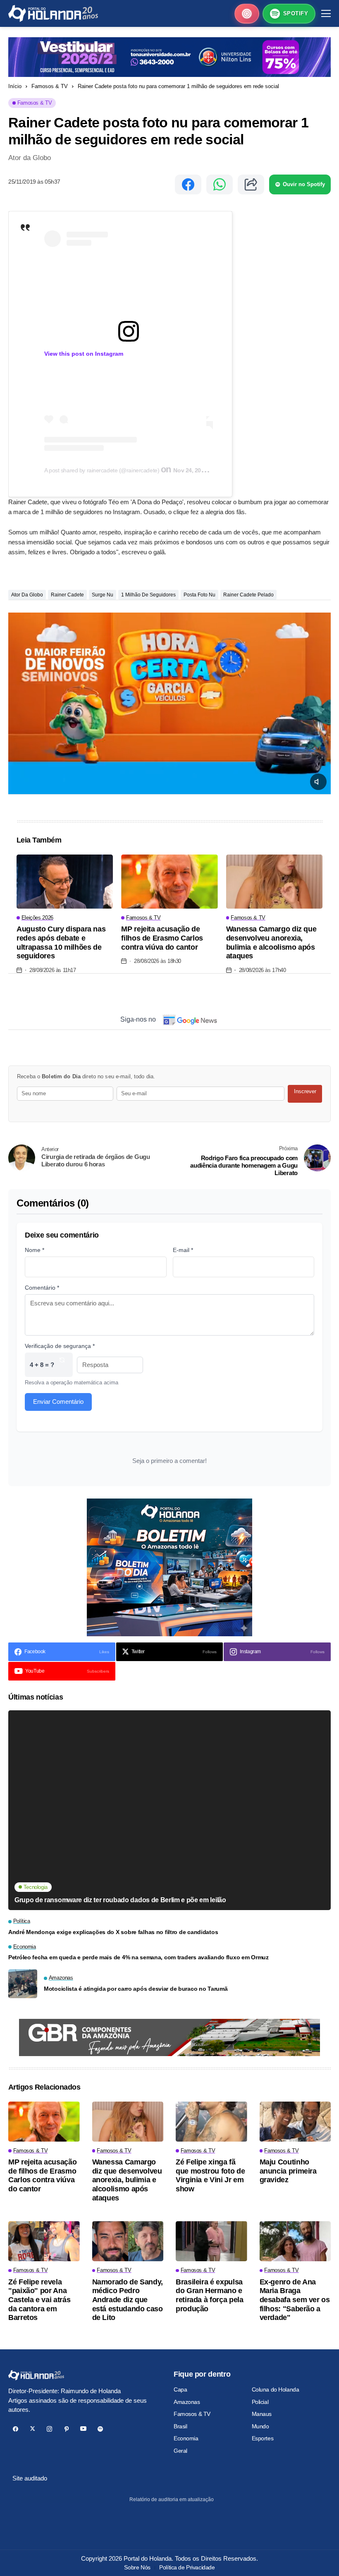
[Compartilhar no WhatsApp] (220, 184)
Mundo (260, 2426)
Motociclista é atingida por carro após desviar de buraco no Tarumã (136, 1989)
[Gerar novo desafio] (62, 1365)
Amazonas (187, 2402)
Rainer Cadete (67, 595)
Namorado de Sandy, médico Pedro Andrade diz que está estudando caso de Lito (128, 2300)
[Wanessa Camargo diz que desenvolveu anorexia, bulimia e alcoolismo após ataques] (274, 882)
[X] (32, 2429)
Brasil (180, 2426)
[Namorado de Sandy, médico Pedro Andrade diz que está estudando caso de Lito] (128, 2241)
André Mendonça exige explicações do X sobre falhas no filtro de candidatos (113, 1932)
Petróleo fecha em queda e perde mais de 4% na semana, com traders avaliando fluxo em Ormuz (138, 1957)
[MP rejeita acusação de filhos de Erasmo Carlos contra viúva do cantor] (169, 882)
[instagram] (49, 2429)
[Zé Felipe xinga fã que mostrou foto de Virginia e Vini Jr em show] (211, 2122)
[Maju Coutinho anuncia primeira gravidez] (295, 2122)
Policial (260, 2402)
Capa (180, 2389)
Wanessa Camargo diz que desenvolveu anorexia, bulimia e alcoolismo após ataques (271, 942)
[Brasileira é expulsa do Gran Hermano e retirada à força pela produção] (211, 2241)
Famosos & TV (50, 86)
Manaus (262, 2414)
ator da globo (27, 595)
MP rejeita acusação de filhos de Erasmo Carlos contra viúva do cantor (162, 938)
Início (15, 86)
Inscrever (305, 1091)
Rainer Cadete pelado (248, 595)
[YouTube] (83, 2429)
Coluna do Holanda (276, 2389)
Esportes (263, 2438)
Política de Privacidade (187, 2567)
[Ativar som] (318, 782)
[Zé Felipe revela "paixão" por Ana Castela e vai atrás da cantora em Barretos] (44, 2241)
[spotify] (100, 2429)
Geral (180, 2451)
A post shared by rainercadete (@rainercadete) (103, 470)
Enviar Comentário (58, 1402)
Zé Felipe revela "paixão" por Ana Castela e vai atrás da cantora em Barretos (39, 2300)
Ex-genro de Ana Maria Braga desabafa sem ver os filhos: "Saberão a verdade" (295, 2300)
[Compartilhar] (251, 184)
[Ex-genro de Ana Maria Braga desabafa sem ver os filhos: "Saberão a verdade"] (295, 2241)
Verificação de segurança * (60, 1346)
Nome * (35, 1250)
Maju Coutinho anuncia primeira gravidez (288, 2171)
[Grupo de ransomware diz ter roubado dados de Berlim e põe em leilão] (169, 1810)
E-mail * (183, 1250)
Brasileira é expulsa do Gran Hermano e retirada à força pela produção (209, 2295)
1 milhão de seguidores (148, 595)
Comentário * (42, 1288)
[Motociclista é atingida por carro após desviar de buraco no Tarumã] (23, 1984)
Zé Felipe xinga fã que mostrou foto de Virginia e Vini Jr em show (210, 2175)
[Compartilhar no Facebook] (188, 184)
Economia (186, 2438)
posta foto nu (199, 595)
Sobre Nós (137, 2567)
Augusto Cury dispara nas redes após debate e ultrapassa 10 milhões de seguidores (61, 942)
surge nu (103, 595)
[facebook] (16, 2429)
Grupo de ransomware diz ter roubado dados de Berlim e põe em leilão (120, 1900)
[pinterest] (66, 2429)
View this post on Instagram (84, 354)
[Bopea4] (53, 13)
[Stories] (247, 14)
